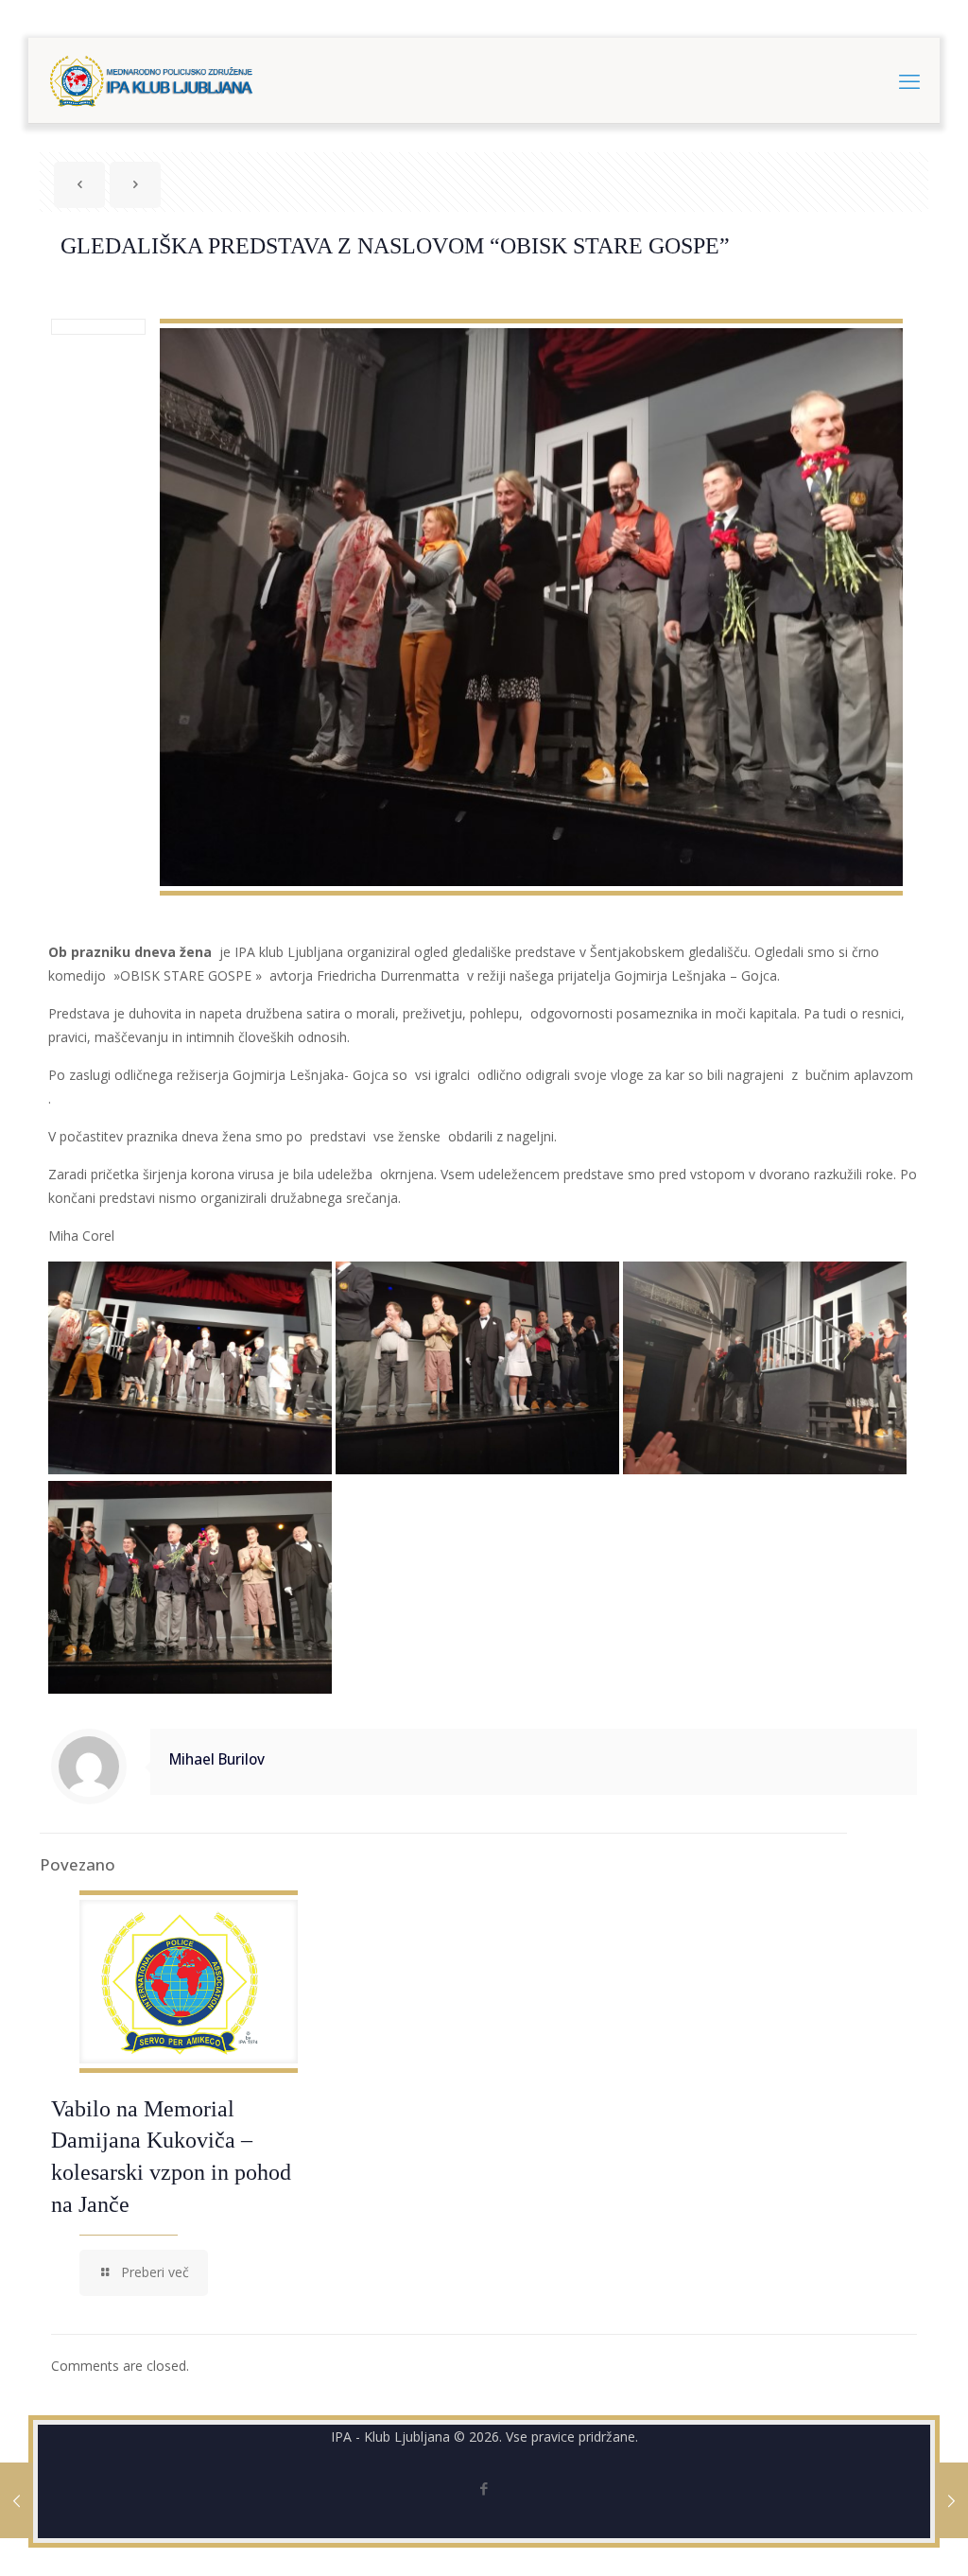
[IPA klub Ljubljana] (152, 80)
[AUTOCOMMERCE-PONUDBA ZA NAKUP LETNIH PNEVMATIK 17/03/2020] (17, 2500)
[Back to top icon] (877, 2537)
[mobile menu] (909, 80)
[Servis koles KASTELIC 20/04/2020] (951, 2500)
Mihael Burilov (217, 1759)
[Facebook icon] (484, 2488)
